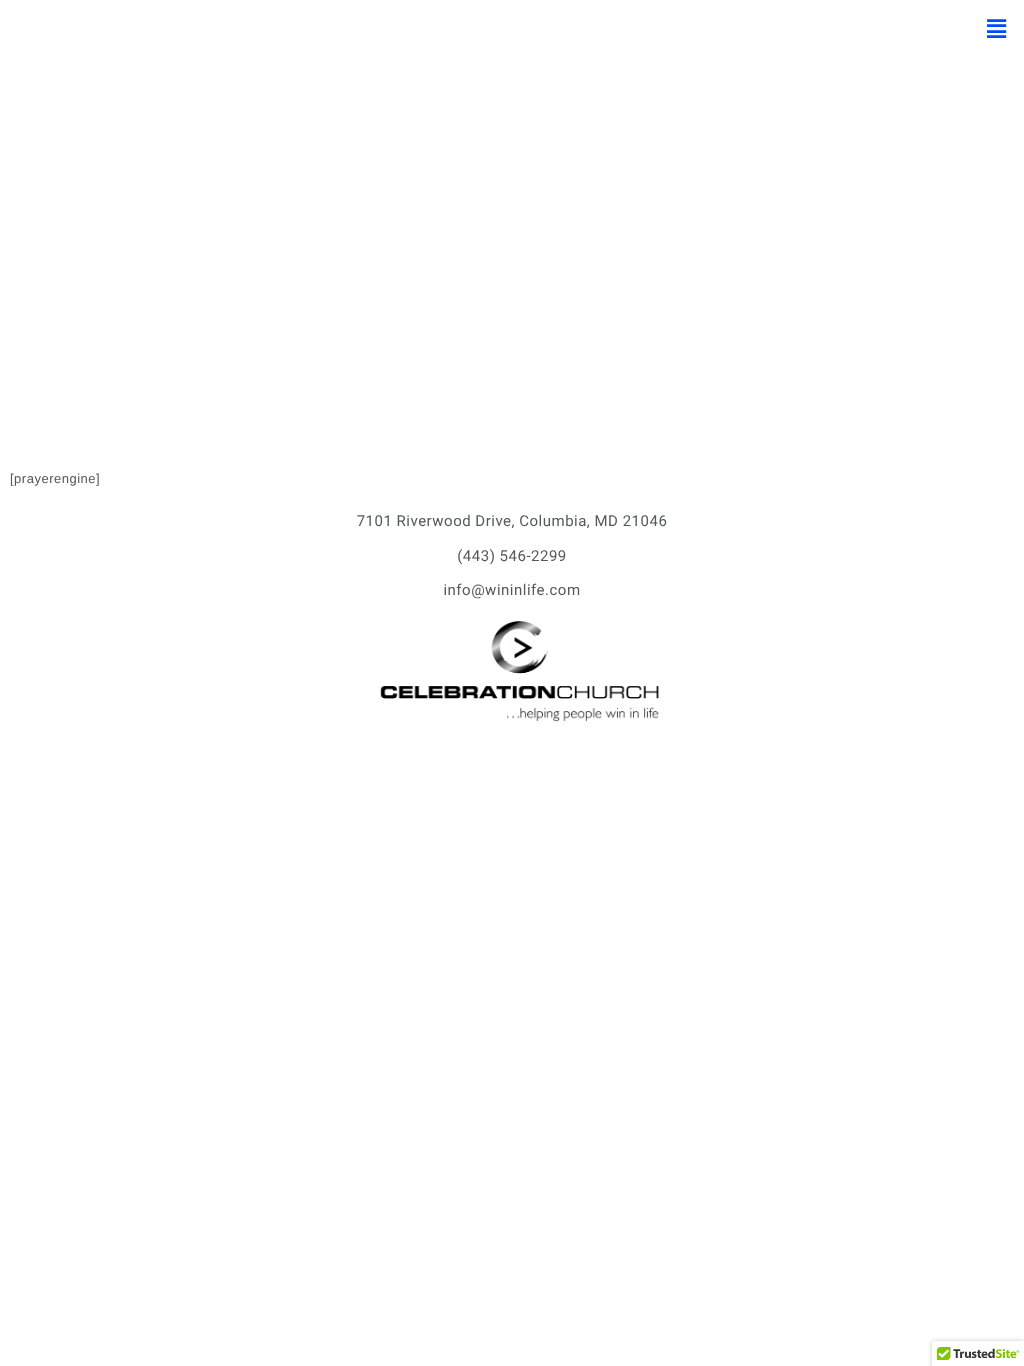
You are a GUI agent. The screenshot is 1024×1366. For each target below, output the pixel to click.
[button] (996, 29)
